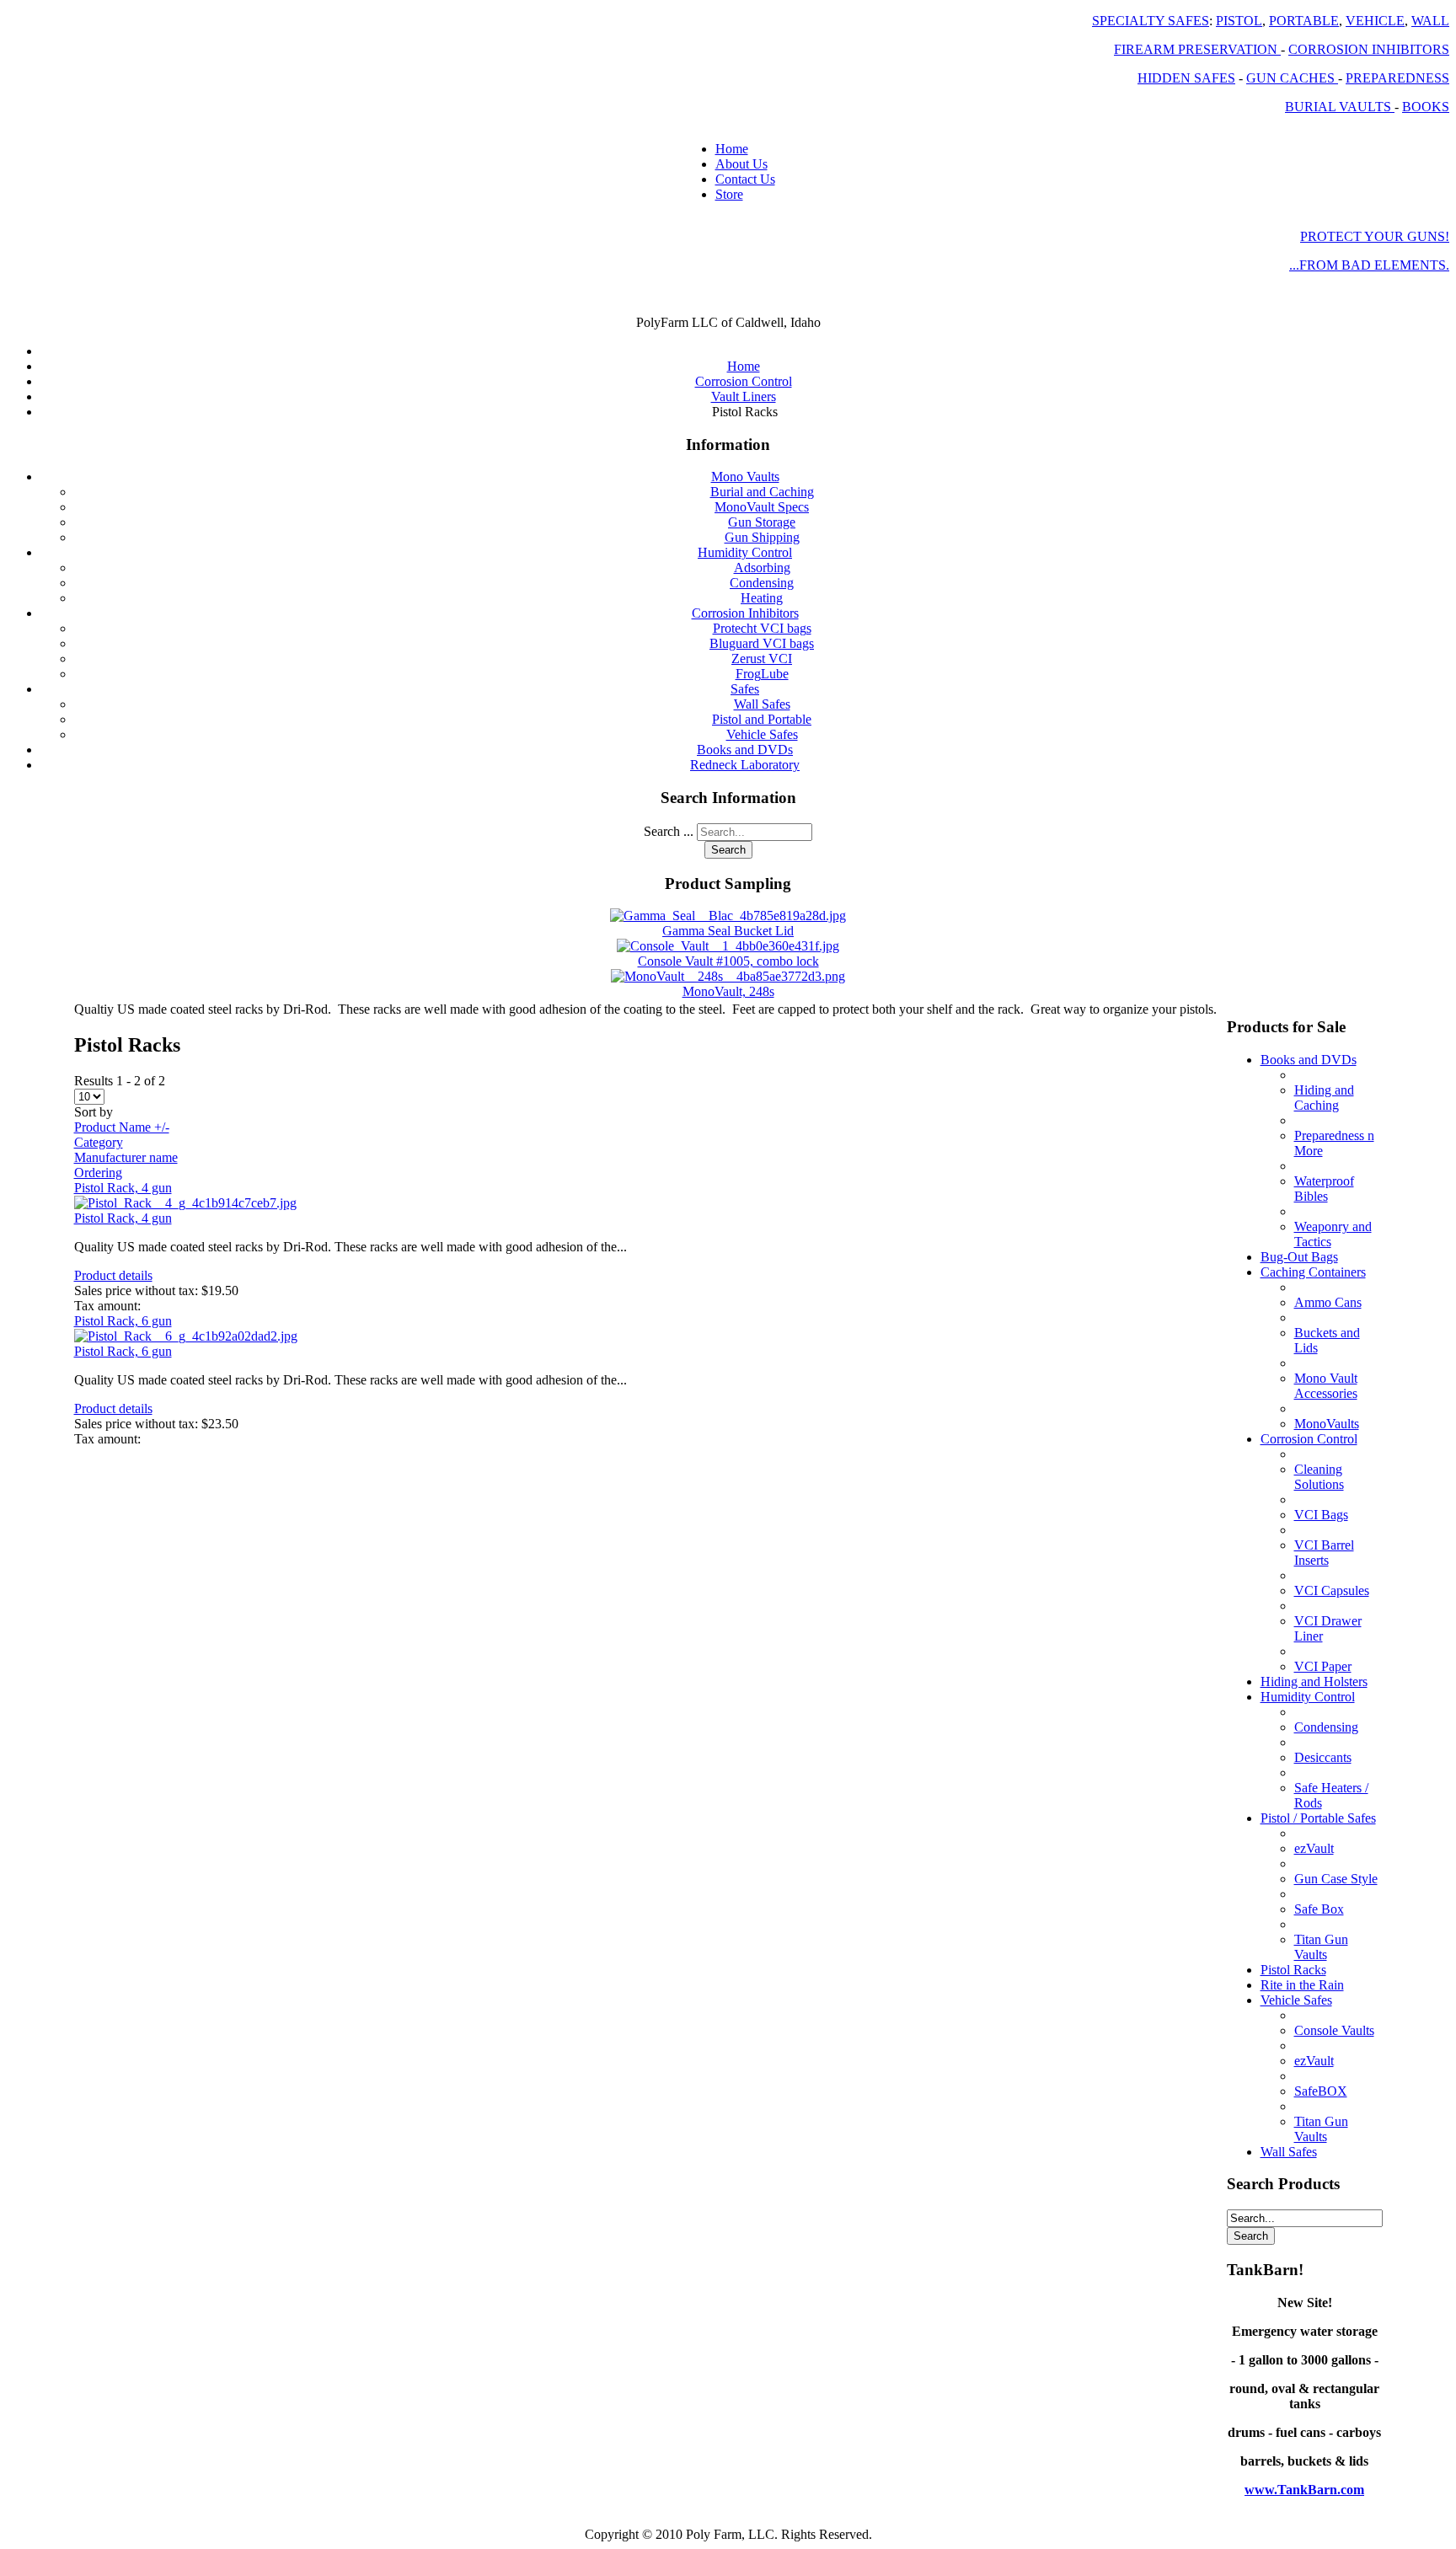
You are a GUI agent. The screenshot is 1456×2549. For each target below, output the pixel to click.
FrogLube (762, 674)
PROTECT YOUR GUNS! (1375, 236)
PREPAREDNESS (1397, 78)
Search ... (669, 831)
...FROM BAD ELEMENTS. (1369, 265)
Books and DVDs (745, 750)
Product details (113, 1275)
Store (729, 194)
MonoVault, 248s (728, 991)
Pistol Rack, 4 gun (123, 1188)
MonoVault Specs (762, 507)
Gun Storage (762, 522)
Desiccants (1323, 1757)
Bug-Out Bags (1299, 1257)
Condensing (762, 583)
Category (99, 1142)
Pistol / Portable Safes (1318, 1818)
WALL (1430, 21)
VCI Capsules (1332, 1590)
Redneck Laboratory (745, 765)
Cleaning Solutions (1319, 1477)
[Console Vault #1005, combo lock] (728, 946)
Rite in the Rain (1302, 1985)
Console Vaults (1334, 2030)
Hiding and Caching (1324, 1098)
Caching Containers (1313, 1272)
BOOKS (1426, 107)
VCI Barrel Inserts (1324, 1553)
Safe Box (1319, 1909)
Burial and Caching (762, 492)
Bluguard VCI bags (762, 643)
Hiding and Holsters (1314, 1681)
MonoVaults (1327, 1424)
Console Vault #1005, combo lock (728, 961)
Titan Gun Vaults (1321, 1947)
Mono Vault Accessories (1326, 1386)
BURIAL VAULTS (1340, 107)
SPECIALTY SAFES (1151, 21)
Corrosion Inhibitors (745, 613)
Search (728, 850)
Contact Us (745, 179)
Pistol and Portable (762, 719)
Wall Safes (762, 704)
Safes (745, 689)
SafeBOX (1321, 2091)
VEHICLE (1375, 21)
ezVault (1314, 1848)
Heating (762, 598)
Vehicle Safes (762, 734)
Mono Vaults (745, 477)
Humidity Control (745, 552)
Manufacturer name (126, 1157)
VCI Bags (1321, 1515)
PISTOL (1239, 21)
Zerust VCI (762, 659)
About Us (741, 164)
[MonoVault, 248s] (728, 976)
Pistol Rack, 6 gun (123, 1321)
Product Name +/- (122, 1127)
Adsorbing (762, 568)
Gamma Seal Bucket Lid (728, 931)
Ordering (98, 1173)
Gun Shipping (762, 537)
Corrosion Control (1309, 1439)
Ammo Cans (1328, 1302)
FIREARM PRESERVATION (1197, 49)
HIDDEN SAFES (1186, 78)
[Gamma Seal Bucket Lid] (728, 916)
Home (732, 149)
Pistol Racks (1293, 1970)
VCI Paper (1323, 1666)
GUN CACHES (1292, 78)
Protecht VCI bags (762, 628)
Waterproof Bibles (1324, 1189)
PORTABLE (1304, 21)
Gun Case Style (1336, 1879)
